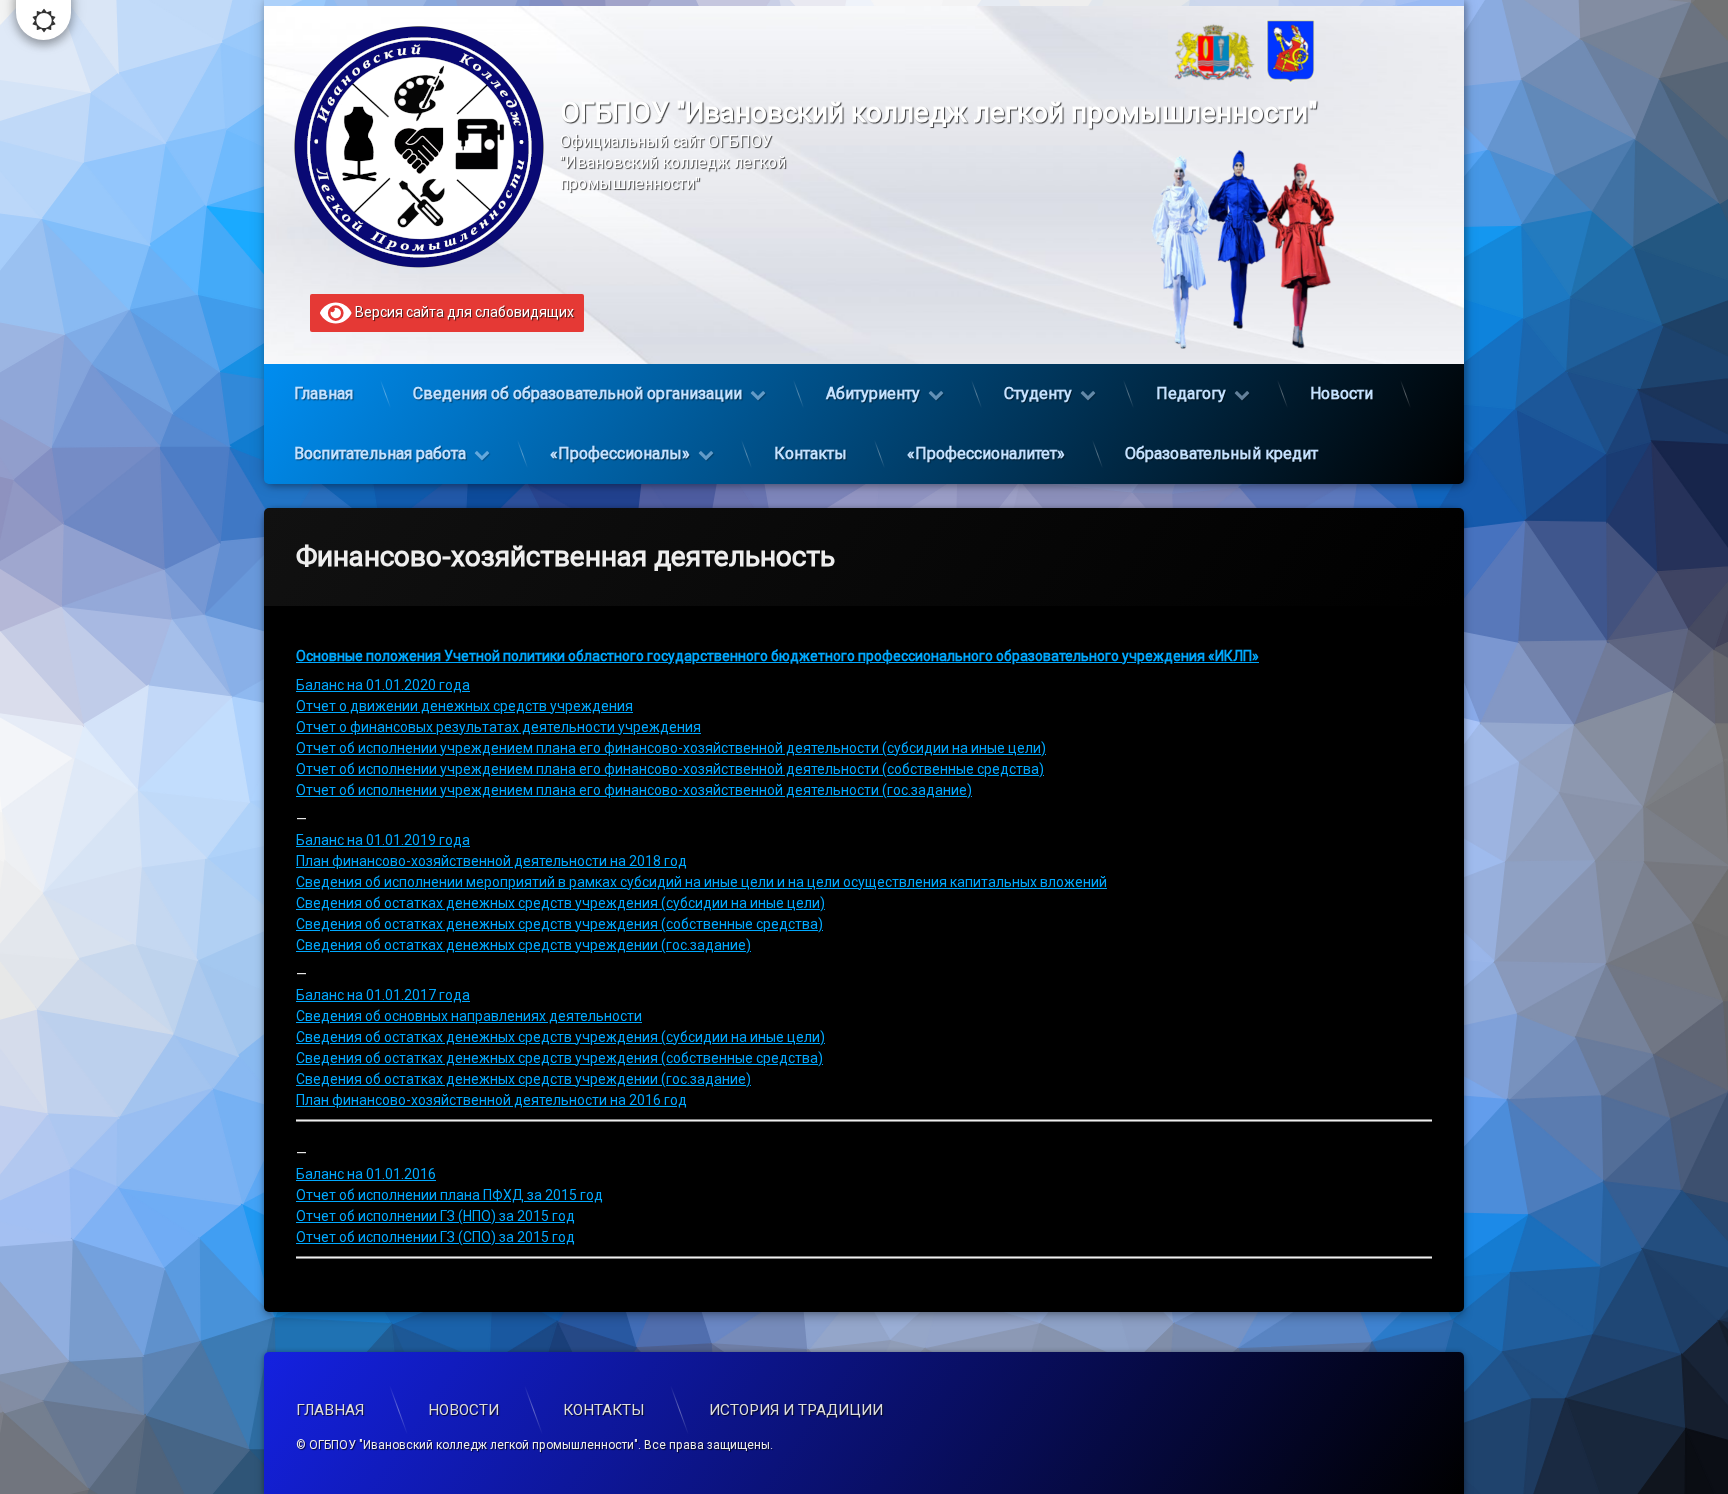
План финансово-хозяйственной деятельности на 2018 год (491, 861)
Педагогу (1191, 393)
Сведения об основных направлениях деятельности (469, 1016)
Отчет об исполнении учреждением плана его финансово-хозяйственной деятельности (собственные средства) (670, 769)
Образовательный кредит (1221, 453)
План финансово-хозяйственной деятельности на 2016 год (491, 1100)
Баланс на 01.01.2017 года (383, 995)
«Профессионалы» (620, 453)
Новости (1341, 393)
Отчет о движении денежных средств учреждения (464, 706)
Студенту (1038, 393)
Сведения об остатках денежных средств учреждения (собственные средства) (559, 924)
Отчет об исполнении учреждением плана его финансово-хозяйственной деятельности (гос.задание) (634, 790)
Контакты (810, 453)
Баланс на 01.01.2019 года (383, 840)
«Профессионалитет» (986, 453)
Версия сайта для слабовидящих (463, 312)
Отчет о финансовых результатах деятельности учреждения (498, 727)
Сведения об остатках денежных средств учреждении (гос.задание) (523, 945)
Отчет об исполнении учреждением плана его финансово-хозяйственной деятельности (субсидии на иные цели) (671, 748)
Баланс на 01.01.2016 (366, 1174)
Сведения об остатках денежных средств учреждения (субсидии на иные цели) (560, 903)
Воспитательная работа (380, 453)
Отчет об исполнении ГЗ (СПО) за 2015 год (435, 1237)
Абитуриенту (873, 393)
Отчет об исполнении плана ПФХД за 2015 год (449, 1195)
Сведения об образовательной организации (577, 393)
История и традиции (796, 1410)
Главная (323, 393)
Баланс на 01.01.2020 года (383, 685)
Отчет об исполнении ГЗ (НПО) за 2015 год (435, 1216)
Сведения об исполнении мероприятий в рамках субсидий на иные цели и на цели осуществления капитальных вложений (701, 882)
